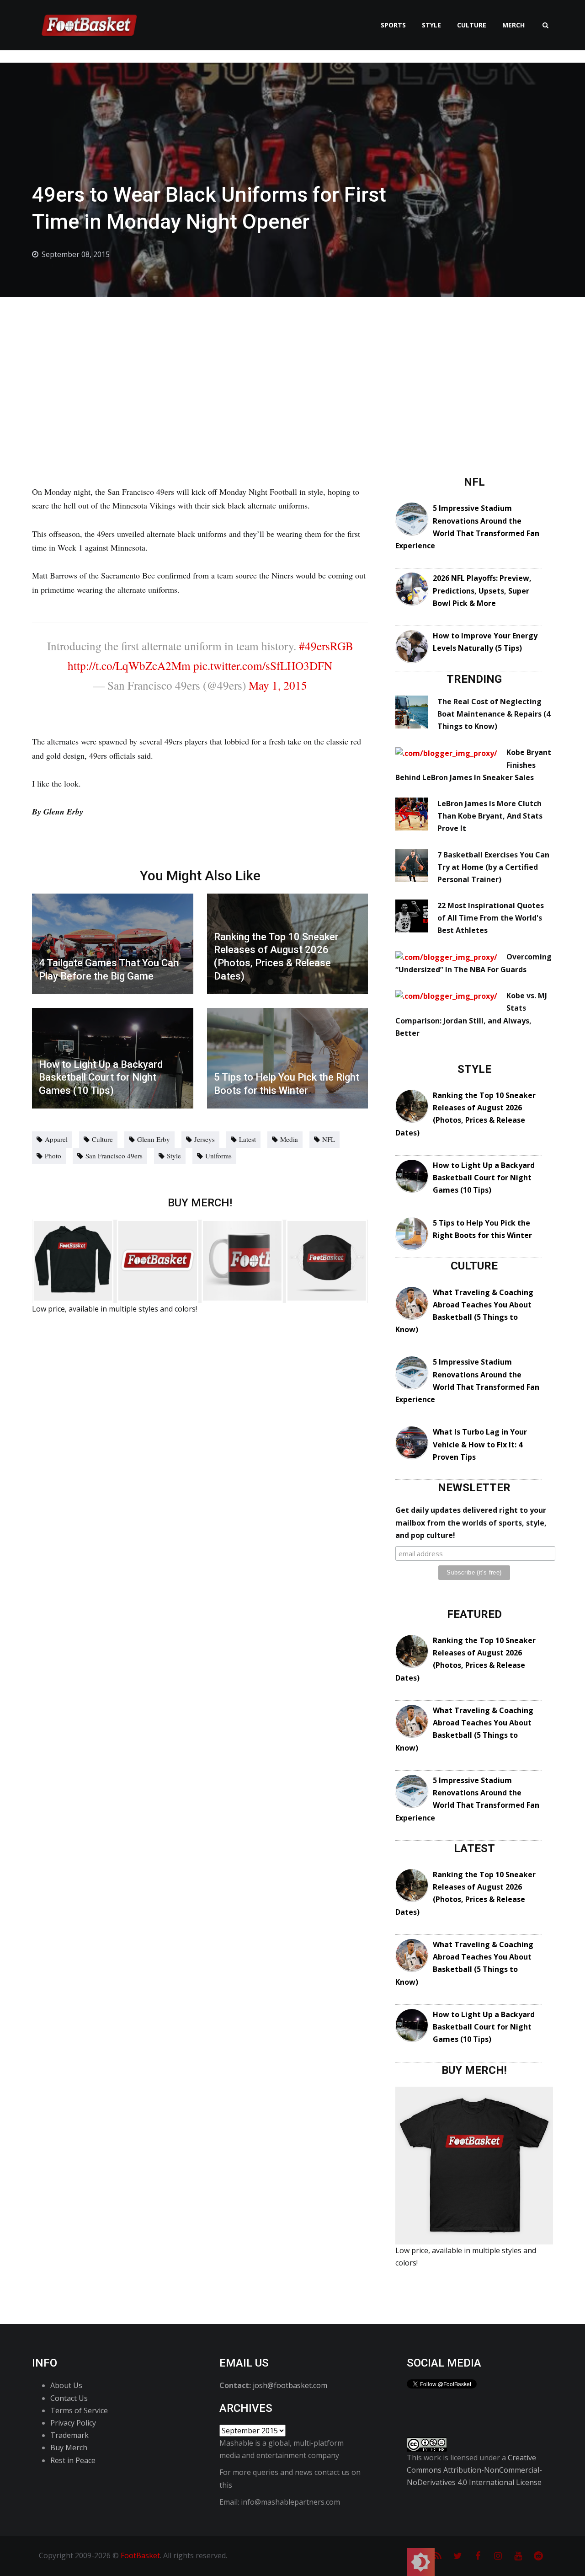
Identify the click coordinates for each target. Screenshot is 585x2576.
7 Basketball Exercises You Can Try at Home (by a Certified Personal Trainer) (493, 867)
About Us (66, 2385)
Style (431, 25)
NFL (329, 1139)
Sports (393, 25)
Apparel (56, 1139)
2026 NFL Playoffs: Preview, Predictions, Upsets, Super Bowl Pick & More (482, 590)
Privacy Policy (73, 2423)
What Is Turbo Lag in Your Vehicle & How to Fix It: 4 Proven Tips (480, 1444)
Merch (513, 25)
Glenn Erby (154, 1139)
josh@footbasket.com (290, 2385)
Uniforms (218, 1156)
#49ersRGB (326, 646)
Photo (53, 1156)
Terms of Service (79, 2410)
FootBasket (140, 2555)
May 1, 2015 (278, 685)
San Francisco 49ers (114, 1156)
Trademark (69, 2435)
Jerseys (205, 1139)
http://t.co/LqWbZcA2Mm (129, 665)
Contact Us (69, 2398)
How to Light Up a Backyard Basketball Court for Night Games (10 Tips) (484, 1178)
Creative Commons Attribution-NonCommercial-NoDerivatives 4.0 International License (474, 2470)
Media (289, 1139)
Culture (472, 25)
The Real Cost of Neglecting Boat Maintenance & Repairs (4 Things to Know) (494, 714)
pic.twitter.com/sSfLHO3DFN (263, 665)
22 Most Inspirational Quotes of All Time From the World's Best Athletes (491, 918)
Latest (247, 1139)
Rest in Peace (73, 2460)
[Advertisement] (292, 365)
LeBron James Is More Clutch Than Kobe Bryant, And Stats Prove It (490, 816)
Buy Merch (69, 2447)
